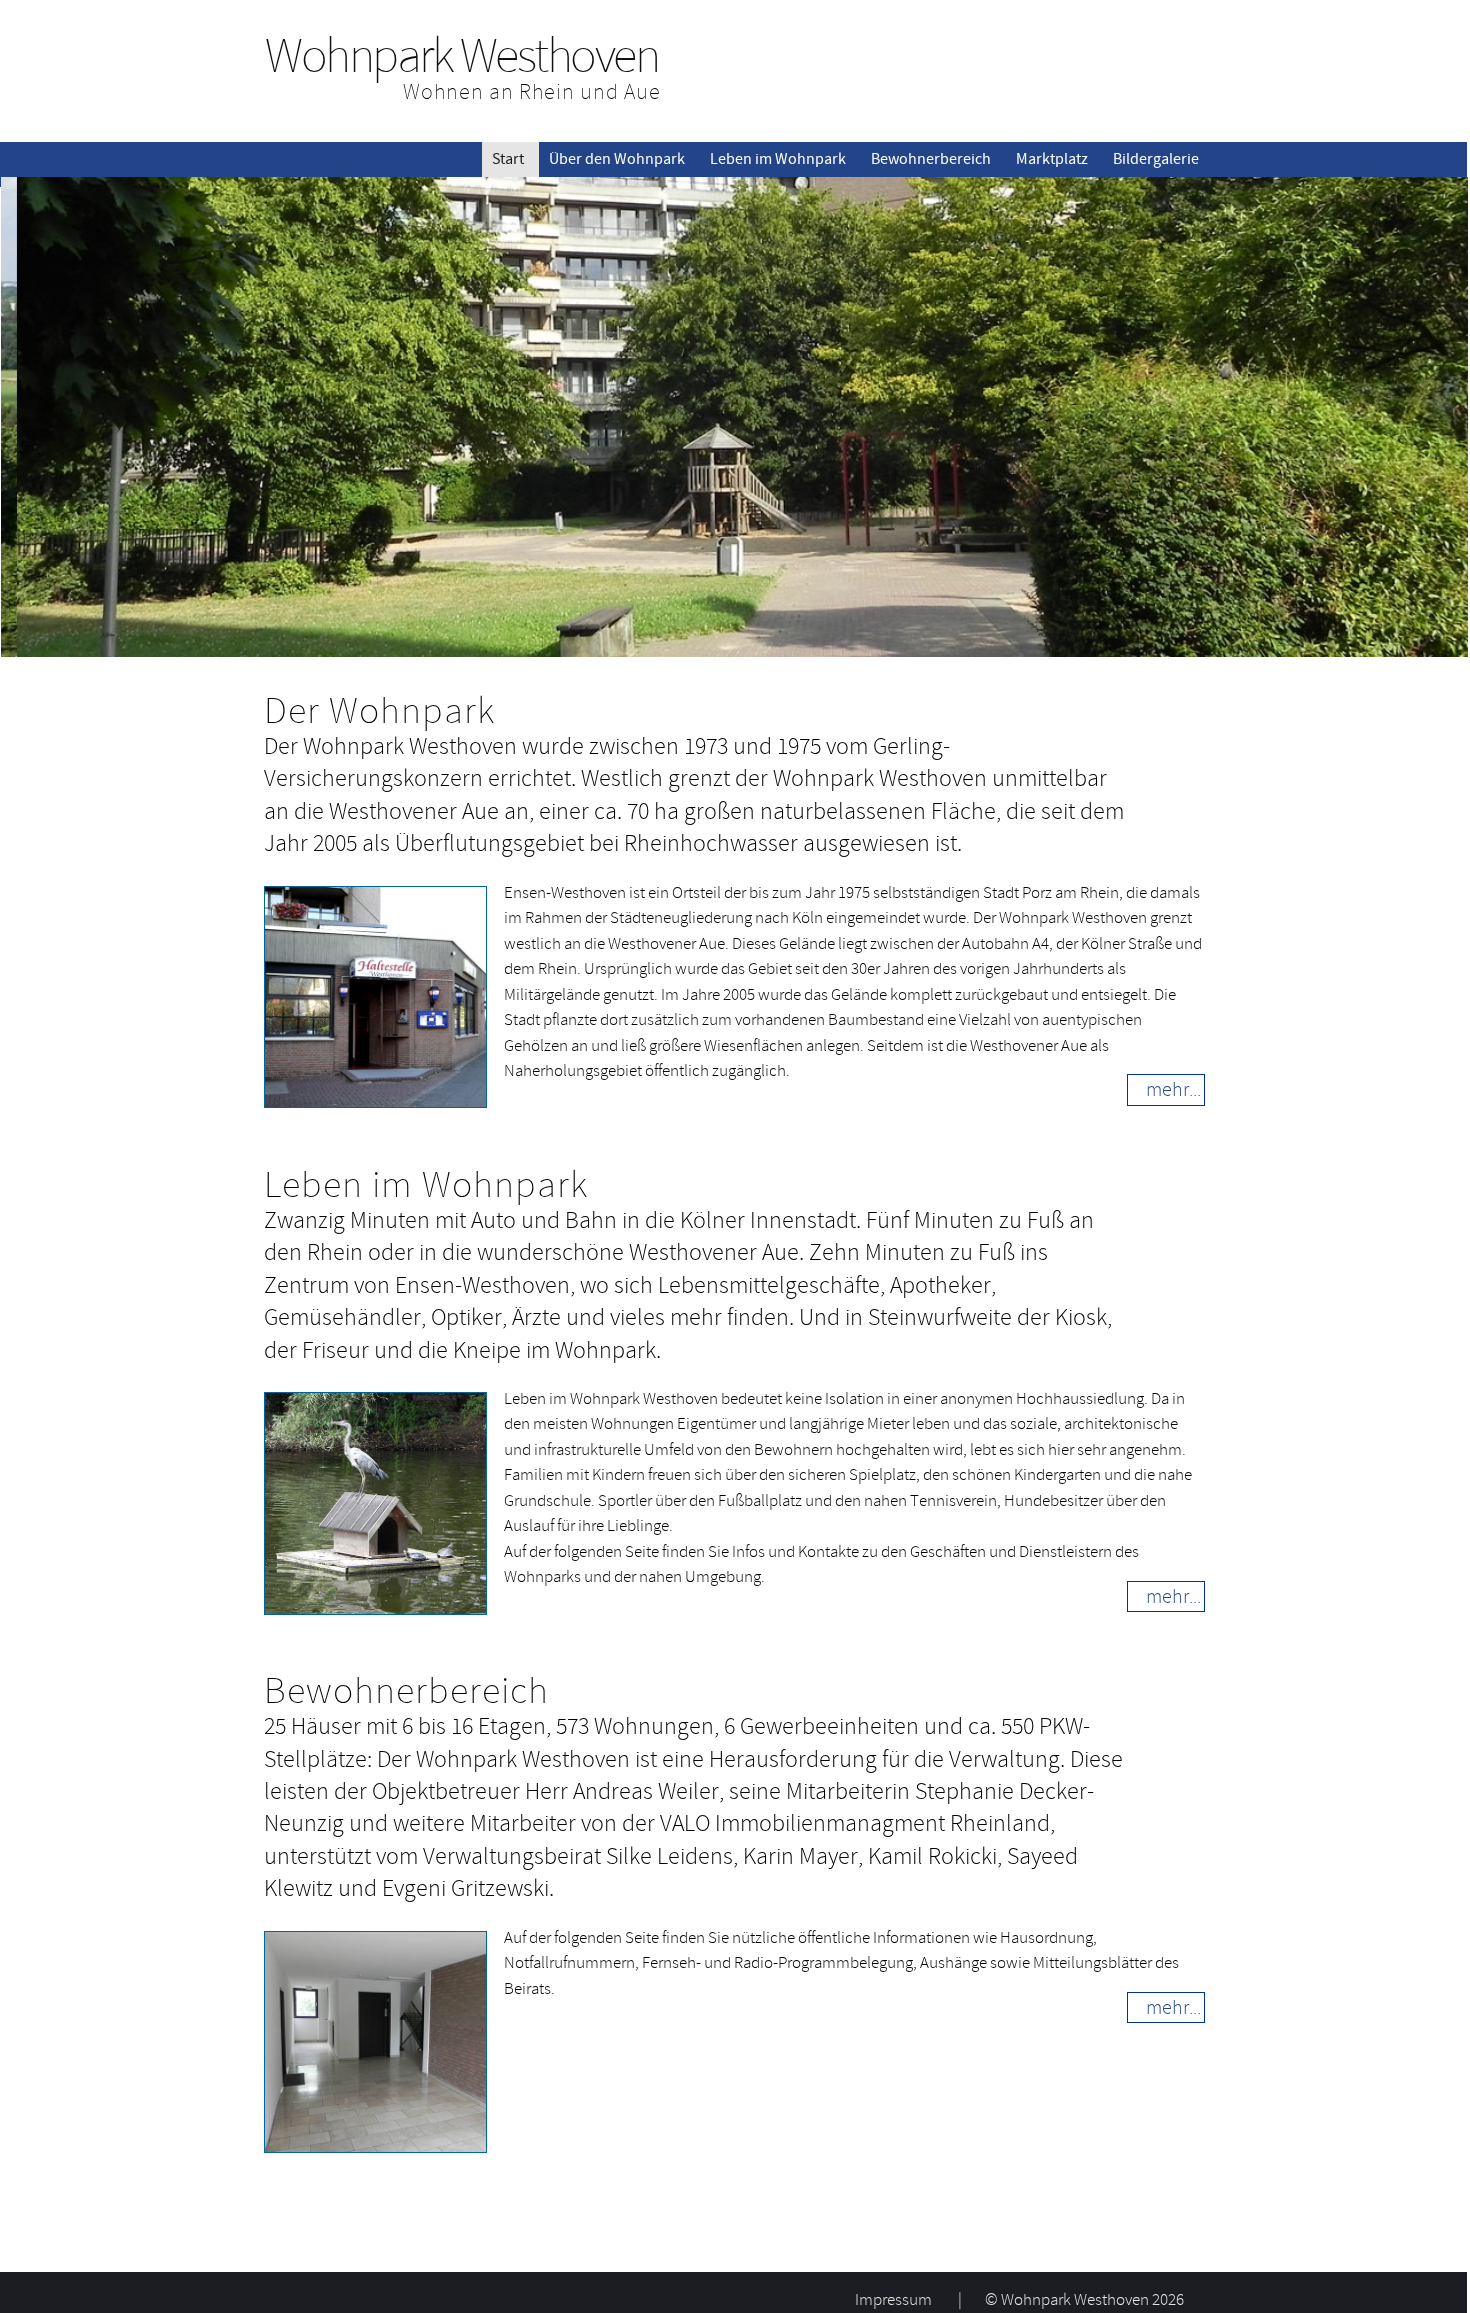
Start (508, 159)
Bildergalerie (1156, 159)
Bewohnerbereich (931, 159)
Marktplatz (1052, 159)
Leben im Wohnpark (778, 159)
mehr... (1173, 1089)
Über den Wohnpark (617, 159)
